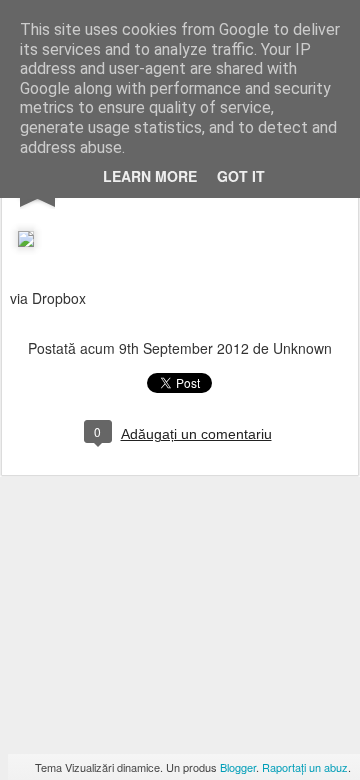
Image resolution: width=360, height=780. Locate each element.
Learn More (150, 176)
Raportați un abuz (305, 767)
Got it (241, 176)
